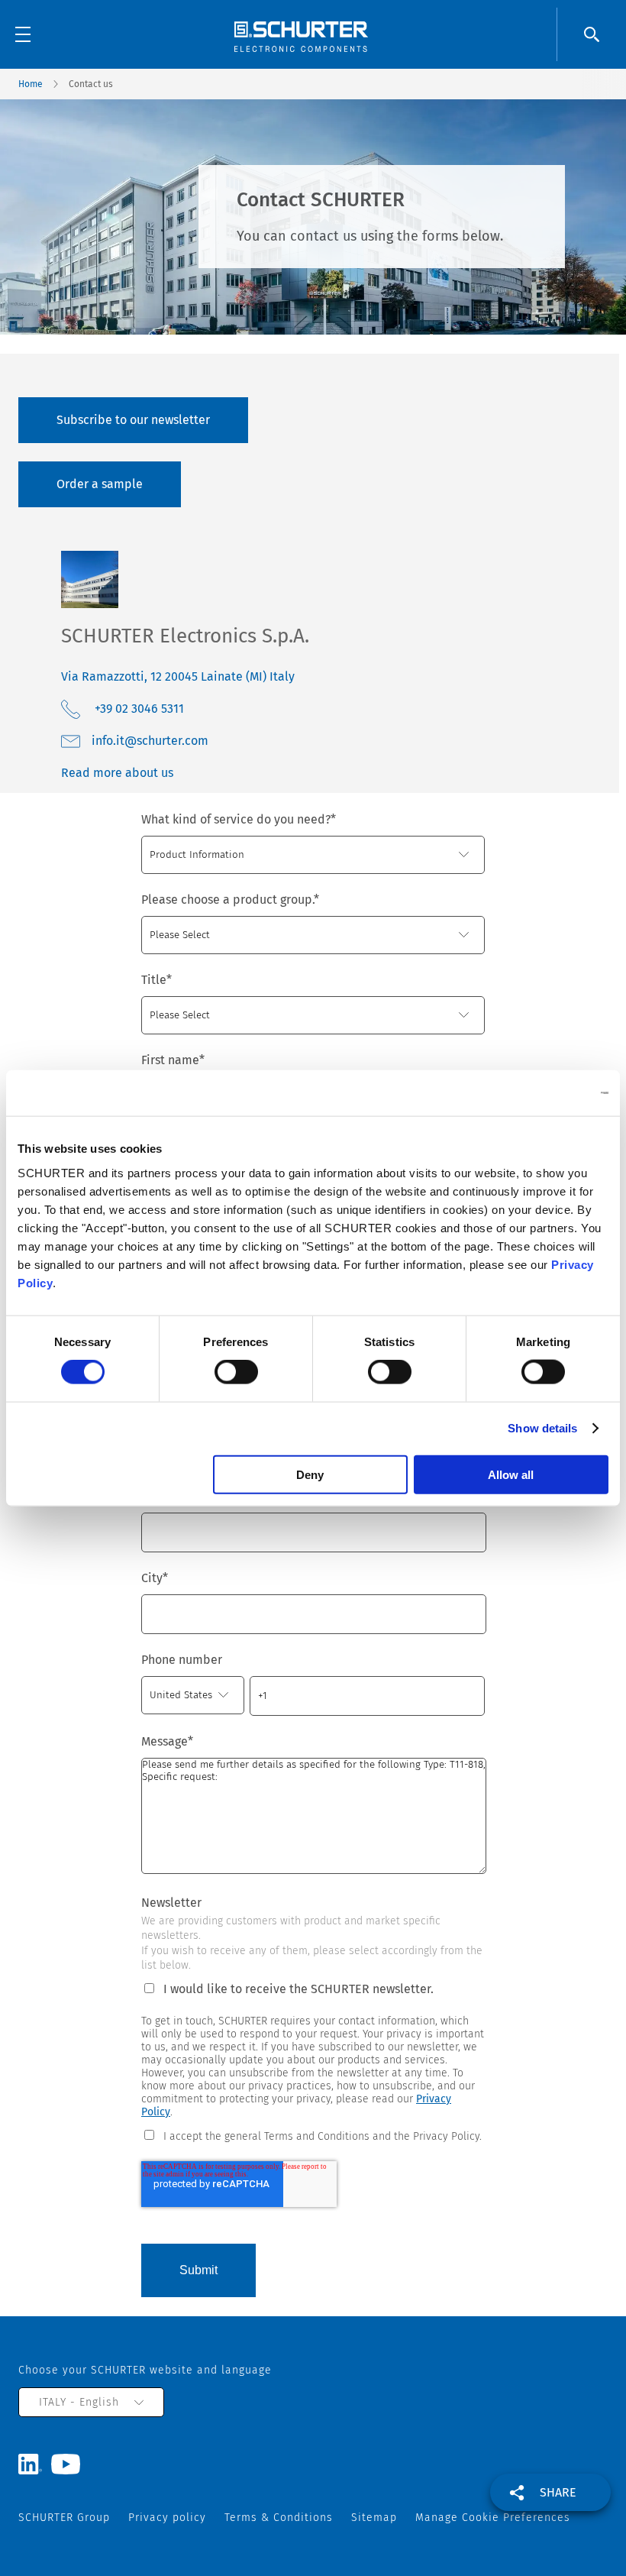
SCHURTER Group (64, 2518)
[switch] (236, 1372)
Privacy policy (167, 2518)
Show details (542, 1428)
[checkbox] (313, 2135)
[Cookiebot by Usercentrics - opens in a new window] (542, 1093)
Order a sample (100, 484)
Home (31, 84)
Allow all (511, 1474)
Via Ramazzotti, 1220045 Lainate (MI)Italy (178, 676)
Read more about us (117, 773)
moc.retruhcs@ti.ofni (150, 741)
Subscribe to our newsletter (133, 420)
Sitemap (374, 2518)
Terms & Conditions (279, 2518)
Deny (310, 1474)
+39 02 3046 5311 (139, 709)
